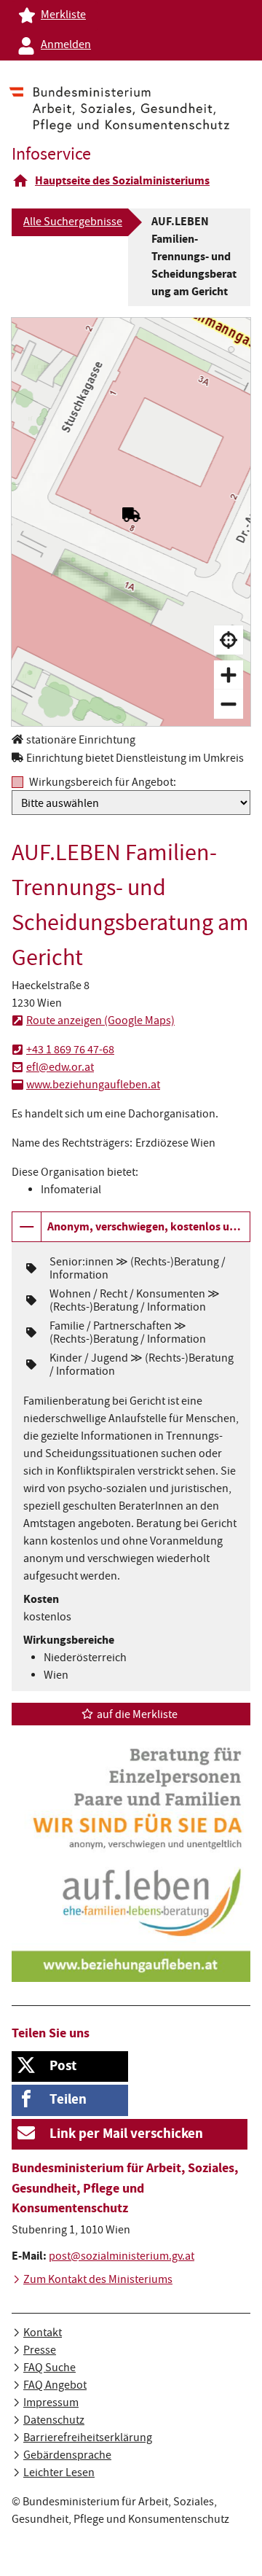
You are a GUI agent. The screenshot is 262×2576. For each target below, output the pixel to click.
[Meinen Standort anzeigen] (229, 640)
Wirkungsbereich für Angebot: (103, 782)
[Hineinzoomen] (229, 675)
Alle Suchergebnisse (73, 223)
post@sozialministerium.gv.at (122, 2257)
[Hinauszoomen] (229, 704)
